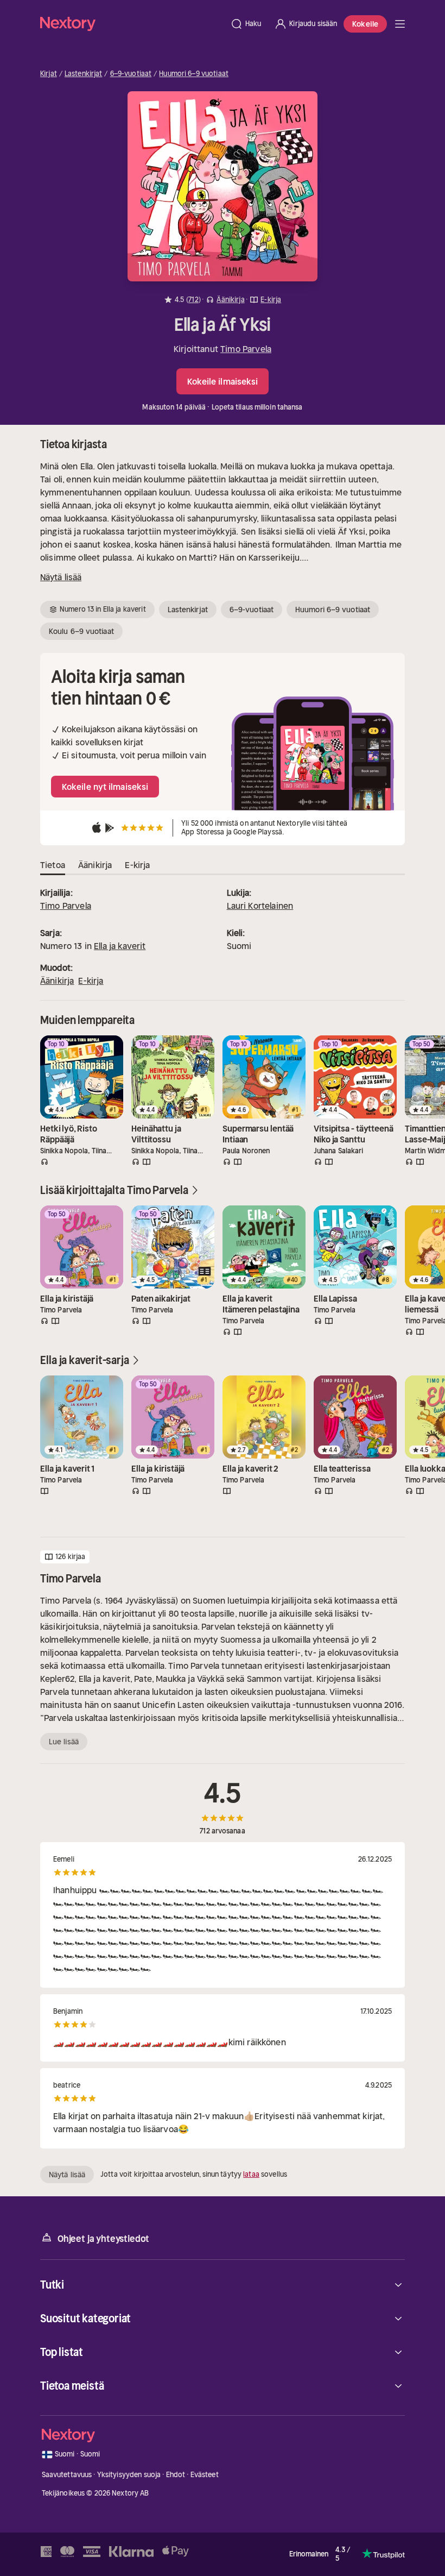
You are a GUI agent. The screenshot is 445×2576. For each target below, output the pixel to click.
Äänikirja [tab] (95, 865)
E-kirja (91, 981)
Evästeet (205, 2475)
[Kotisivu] (132, 24)
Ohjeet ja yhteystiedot (103, 2239)
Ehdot (176, 2475)
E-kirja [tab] (137, 865)
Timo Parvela (246, 349)
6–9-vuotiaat (131, 74)
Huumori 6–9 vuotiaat (194, 74)
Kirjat (49, 74)
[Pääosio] (400, 24)
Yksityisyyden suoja (129, 2475)
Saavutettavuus (67, 2475)
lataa (251, 2174)
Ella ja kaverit (120, 946)
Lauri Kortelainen (260, 906)
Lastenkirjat (84, 74)
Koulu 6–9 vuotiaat (81, 631)
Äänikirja (57, 981)
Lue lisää (64, 1742)
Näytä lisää (61, 577)
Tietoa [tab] (53, 865)
